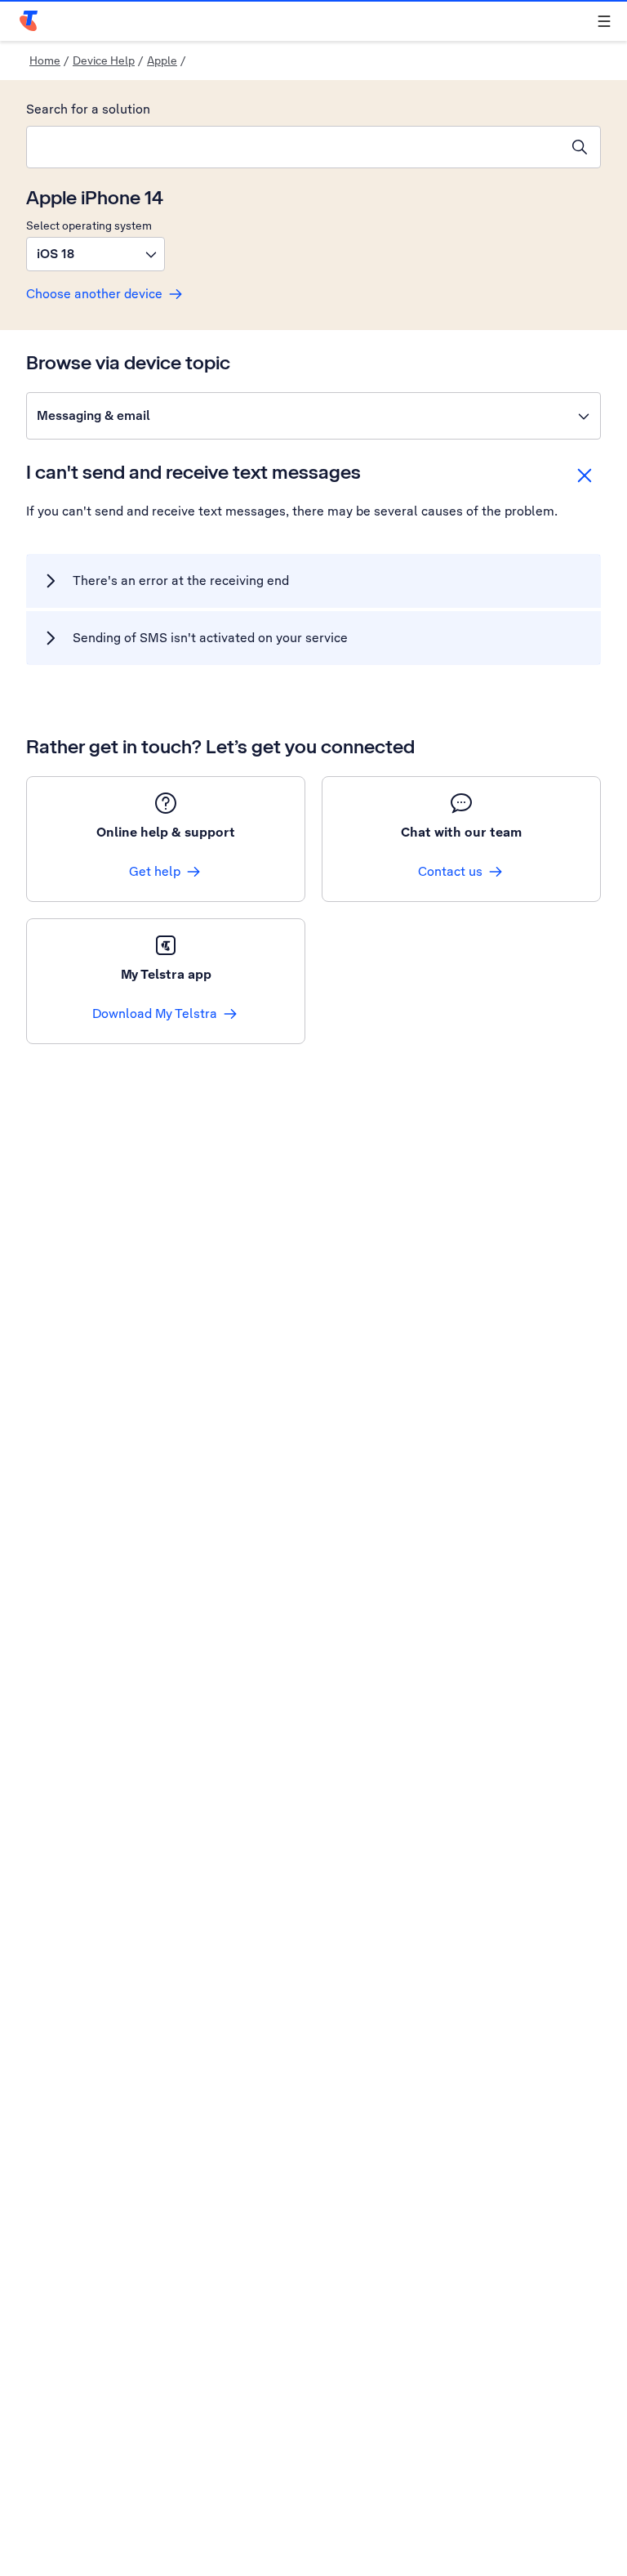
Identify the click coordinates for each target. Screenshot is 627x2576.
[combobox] (293, 147)
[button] (96, 254)
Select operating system (89, 225)
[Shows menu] (604, 21)
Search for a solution (88, 109)
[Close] (585, 475)
